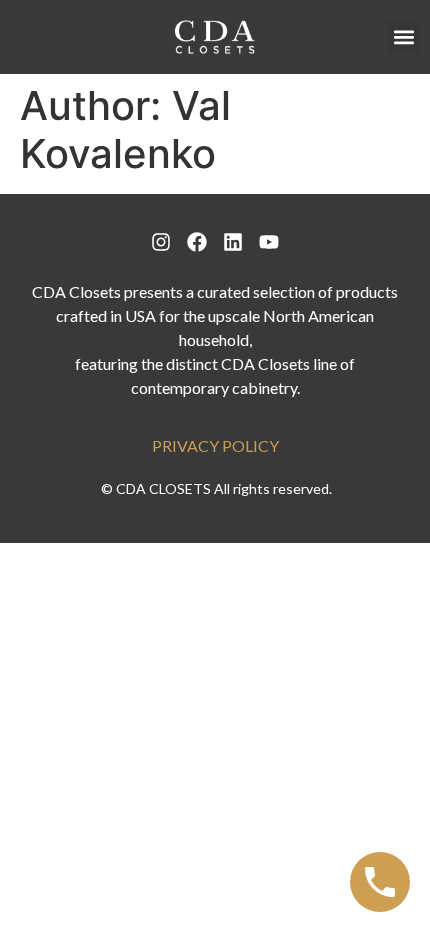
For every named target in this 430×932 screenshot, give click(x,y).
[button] (403, 36)
